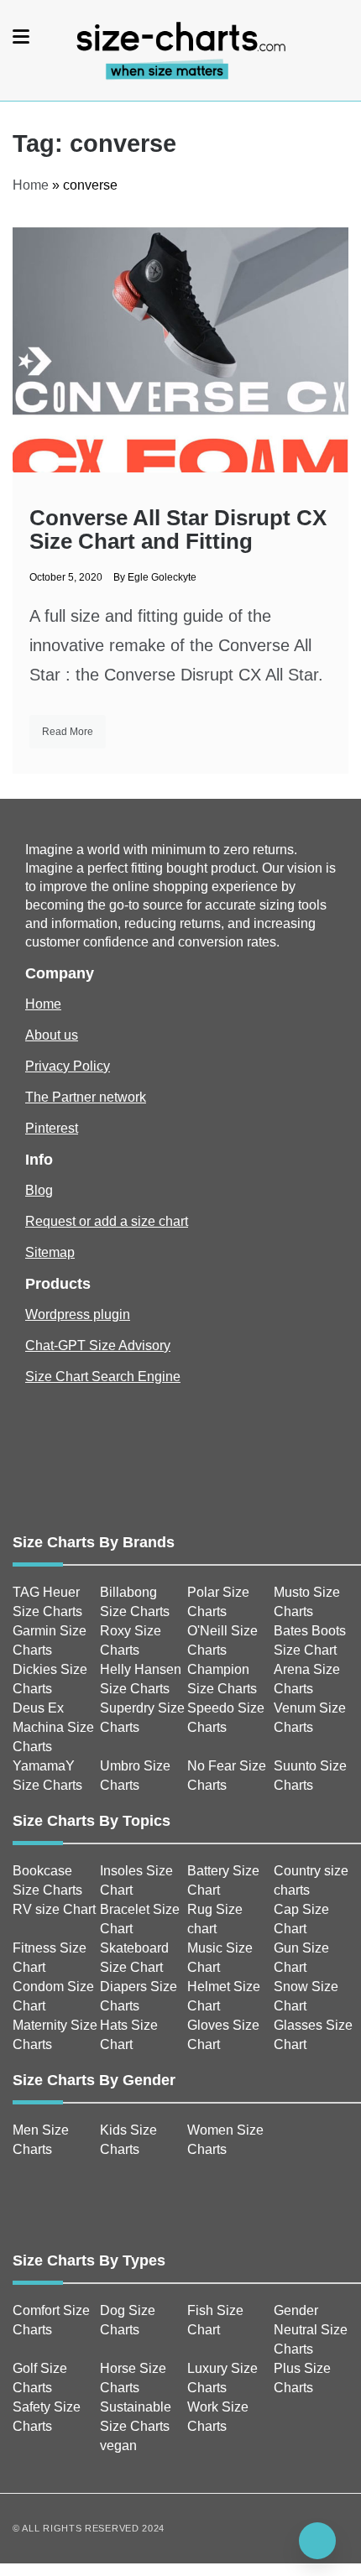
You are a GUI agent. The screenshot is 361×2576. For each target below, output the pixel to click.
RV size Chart (54, 1909)
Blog (39, 1190)
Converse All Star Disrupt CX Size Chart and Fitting (178, 529)
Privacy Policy (68, 1066)
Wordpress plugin (78, 1314)
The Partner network (86, 1097)
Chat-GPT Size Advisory (98, 1345)
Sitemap (50, 1252)
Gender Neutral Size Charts (311, 2330)
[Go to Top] (317, 2541)
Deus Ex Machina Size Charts (53, 1727)
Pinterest (52, 1128)
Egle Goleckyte (162, 577)
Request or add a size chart (107, 1221)
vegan (118, 2446)
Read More (68, 732)
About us (52, 1035)
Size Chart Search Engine (103, 1377)
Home (31, 185)
